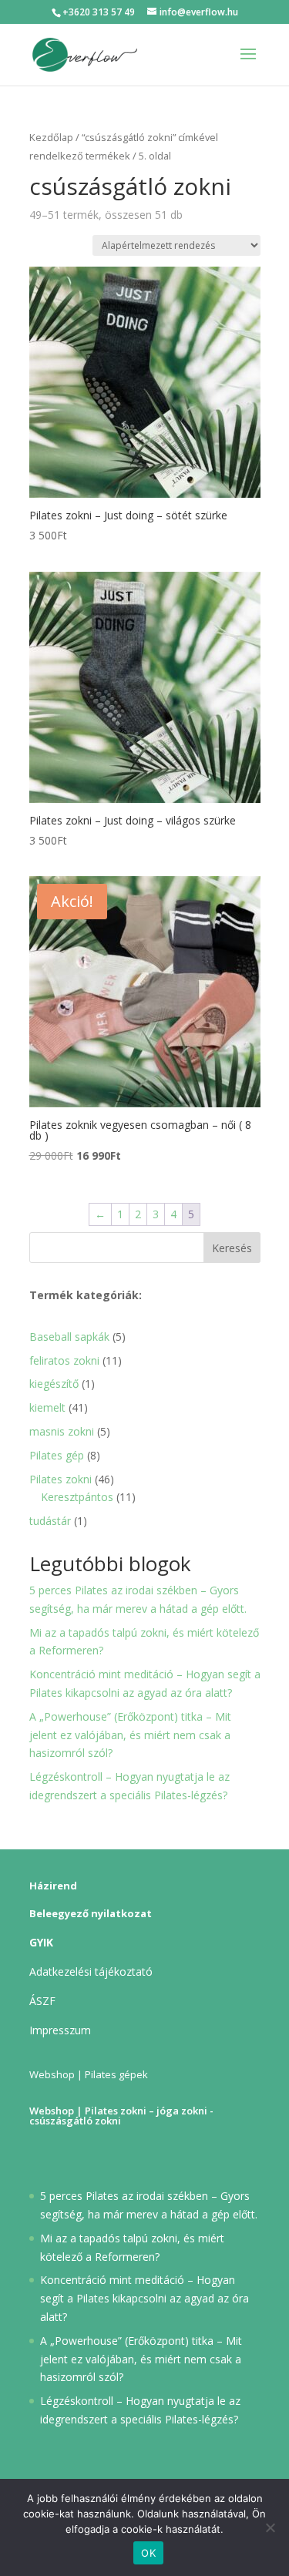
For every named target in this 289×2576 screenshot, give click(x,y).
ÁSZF (42, 2001)
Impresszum (60, 2030)
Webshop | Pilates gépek (89, 2074)
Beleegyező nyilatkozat (91, 1913)
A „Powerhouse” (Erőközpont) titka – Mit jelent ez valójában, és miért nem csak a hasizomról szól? (130, 1735)
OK (148, 2553)
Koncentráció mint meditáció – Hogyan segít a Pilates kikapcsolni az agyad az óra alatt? (144, 2298)
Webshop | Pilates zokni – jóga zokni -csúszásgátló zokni (121, 2116)
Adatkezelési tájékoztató (91, 1971)
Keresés (232, 1248)
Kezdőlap (51, 137)
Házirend (53, 1886)
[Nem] (270, 2527)
